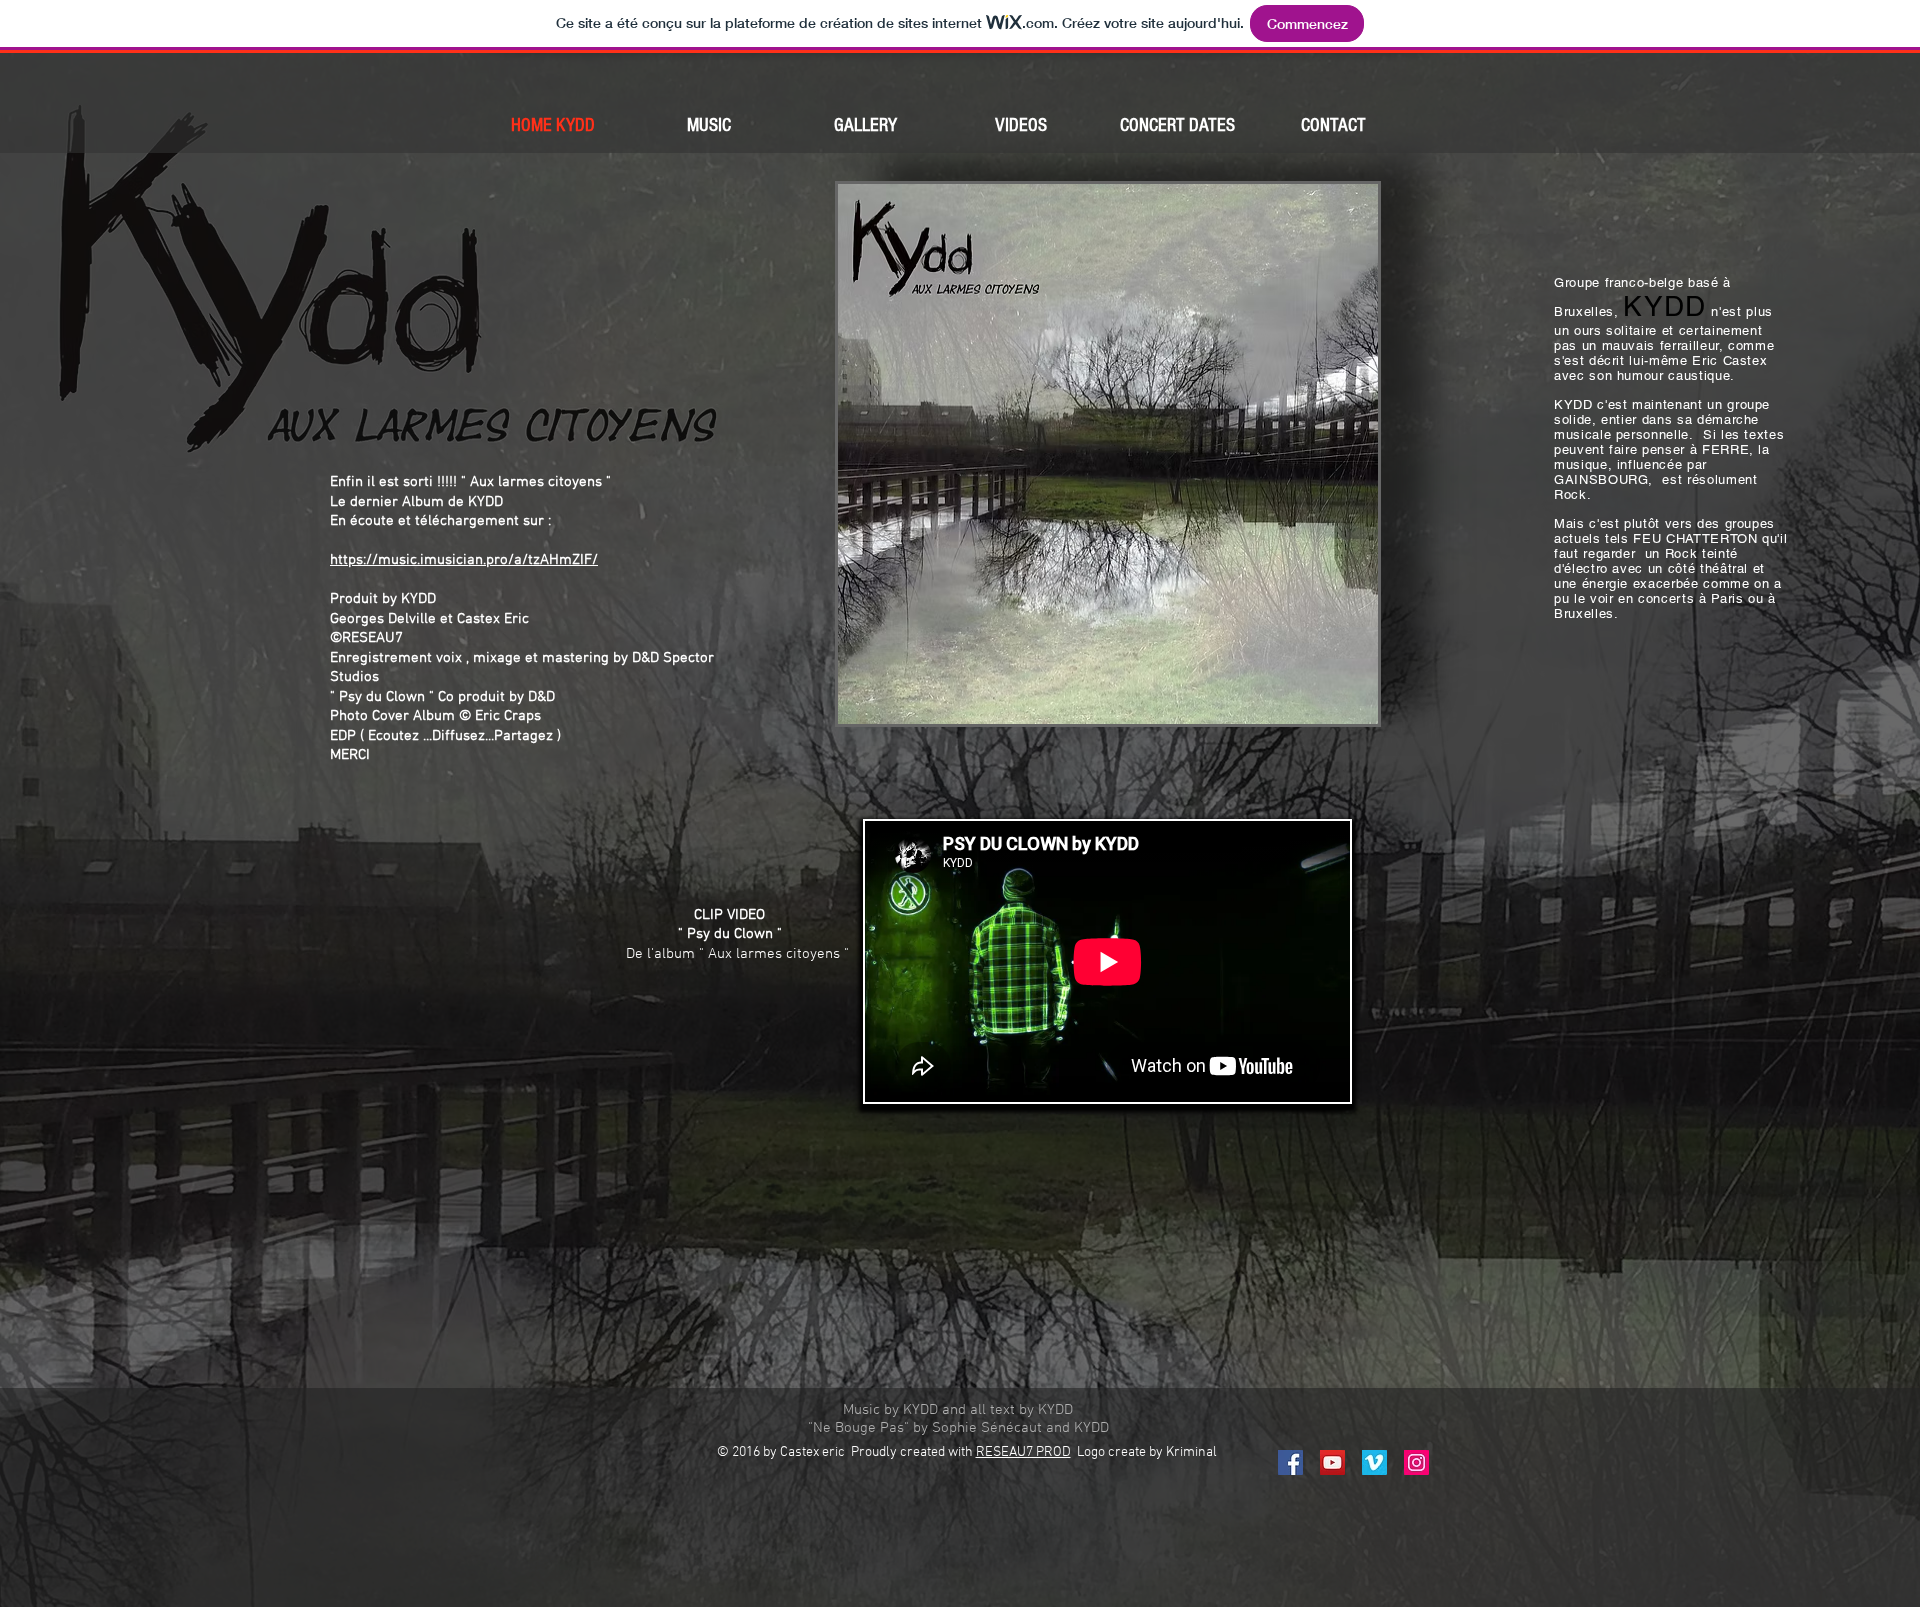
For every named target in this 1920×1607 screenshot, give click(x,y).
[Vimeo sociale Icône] (1374, 1462)
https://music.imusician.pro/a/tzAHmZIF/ (464, 560)
